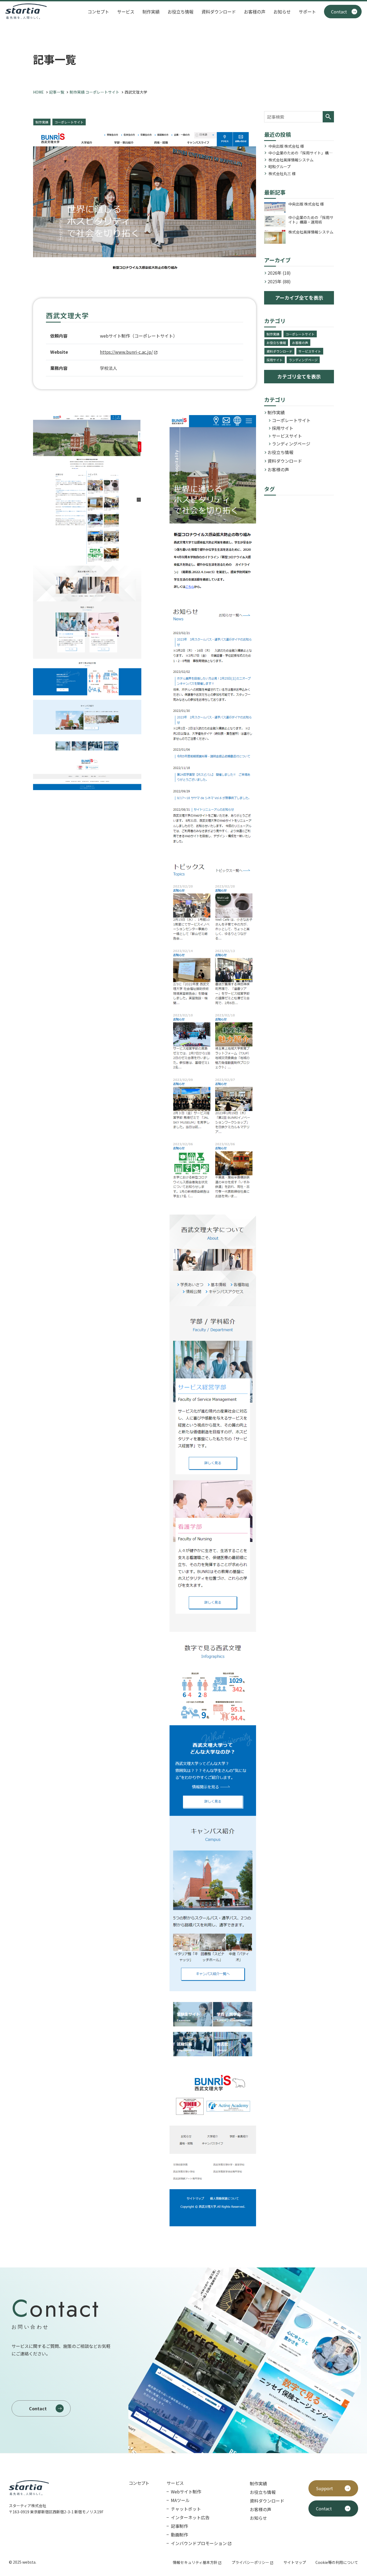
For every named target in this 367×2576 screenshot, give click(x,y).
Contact (339, 12)
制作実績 (151, 12)
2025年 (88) (279, 281)
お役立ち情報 (181, 12)
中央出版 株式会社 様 (286, 146)
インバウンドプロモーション (199, 2543)
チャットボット (186, 2509)
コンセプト (98, 12)
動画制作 (179, 2535)
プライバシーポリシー (250, 2562)
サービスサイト (310, 351)
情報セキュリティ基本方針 (195, 2562)
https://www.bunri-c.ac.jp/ (126, 352)
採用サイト (275, 360)
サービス (126, 12)
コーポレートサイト (69, 122)
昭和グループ (280, 167)
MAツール (180, 2500)
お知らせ (282, 12)
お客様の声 (255, 12)
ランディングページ (303, 360)
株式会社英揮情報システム (291, 160)
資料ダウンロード (219, 12)
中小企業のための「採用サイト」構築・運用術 (298, 153)
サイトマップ (295, 2562)
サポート (307, 12)
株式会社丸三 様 (282, 174)
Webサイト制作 (186, 2492)
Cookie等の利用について (337, 2562)
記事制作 (179, 2526)
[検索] (328, 117)
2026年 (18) (279, 273)
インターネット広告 (190, 2517)
